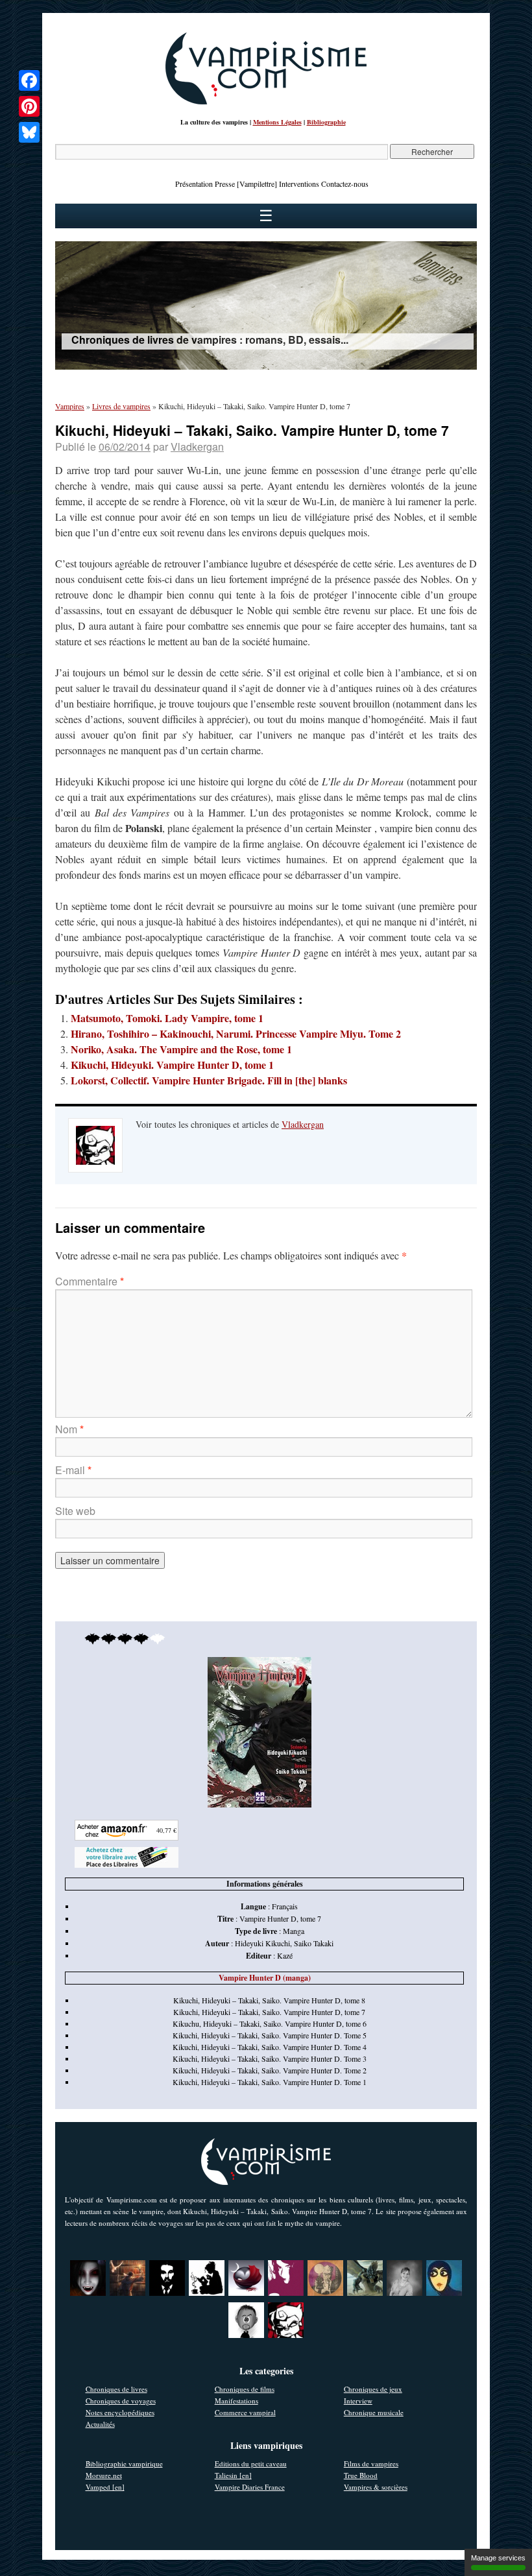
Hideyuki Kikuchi (262, 1943)
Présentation (194, 184)
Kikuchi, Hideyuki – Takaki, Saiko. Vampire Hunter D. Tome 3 (270, 2058)
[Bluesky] (29, 132)
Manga (294, 1931)
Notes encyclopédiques (120, 2412)
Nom (69, 1429)
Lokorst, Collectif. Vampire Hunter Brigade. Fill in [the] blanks (209, 1080)
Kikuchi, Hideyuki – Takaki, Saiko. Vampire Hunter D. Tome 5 (270, 2035)
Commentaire (90, 1281)
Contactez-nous (345, 184)
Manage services (498, 2558)
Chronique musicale (374, 2412)
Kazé (285, 1955)
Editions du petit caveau (251, 2463)
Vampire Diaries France (250, 2487)
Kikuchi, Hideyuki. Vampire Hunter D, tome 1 (172, 1065)
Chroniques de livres (116, 2389)
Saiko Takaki (314, 1943)
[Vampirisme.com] (266, 101)
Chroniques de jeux (373, 2389)
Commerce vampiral (245, 2412)
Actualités (100, 2424)
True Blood (361, 2475)
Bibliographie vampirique (124, 2463)
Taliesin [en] (233, 2475)
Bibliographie (326, 122)
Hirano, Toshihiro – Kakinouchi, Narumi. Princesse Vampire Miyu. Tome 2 (236, 1033)
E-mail (73, 1470)
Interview (358, 2401)
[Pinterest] (29, 106)
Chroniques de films (245, 2389)
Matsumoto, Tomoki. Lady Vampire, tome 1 (167, 1018)
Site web (75, 1511)
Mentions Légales (277, 122)
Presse (225, 184)
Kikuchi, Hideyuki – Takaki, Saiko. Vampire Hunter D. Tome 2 (270, 2070)
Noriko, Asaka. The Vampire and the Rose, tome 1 (181, 1049)
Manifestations (236, 2401)
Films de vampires (371, 2463)
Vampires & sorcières (376, 2487)
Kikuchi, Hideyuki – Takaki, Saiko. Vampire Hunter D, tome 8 (269, 2000)
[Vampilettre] (257, 184)
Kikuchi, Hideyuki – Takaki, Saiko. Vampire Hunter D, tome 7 (269, 2012)
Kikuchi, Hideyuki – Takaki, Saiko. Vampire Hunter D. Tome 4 (270, 2047)
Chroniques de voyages (121, 2401)
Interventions (299, 184)
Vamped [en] (105, 2487)
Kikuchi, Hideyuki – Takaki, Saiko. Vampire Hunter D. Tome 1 (270, 2082)
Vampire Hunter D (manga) (265, 1978)
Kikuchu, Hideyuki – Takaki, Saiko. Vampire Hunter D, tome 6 (270, 2023)
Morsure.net (104, 2475)
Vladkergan (197, 447)
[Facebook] (29, 80)
